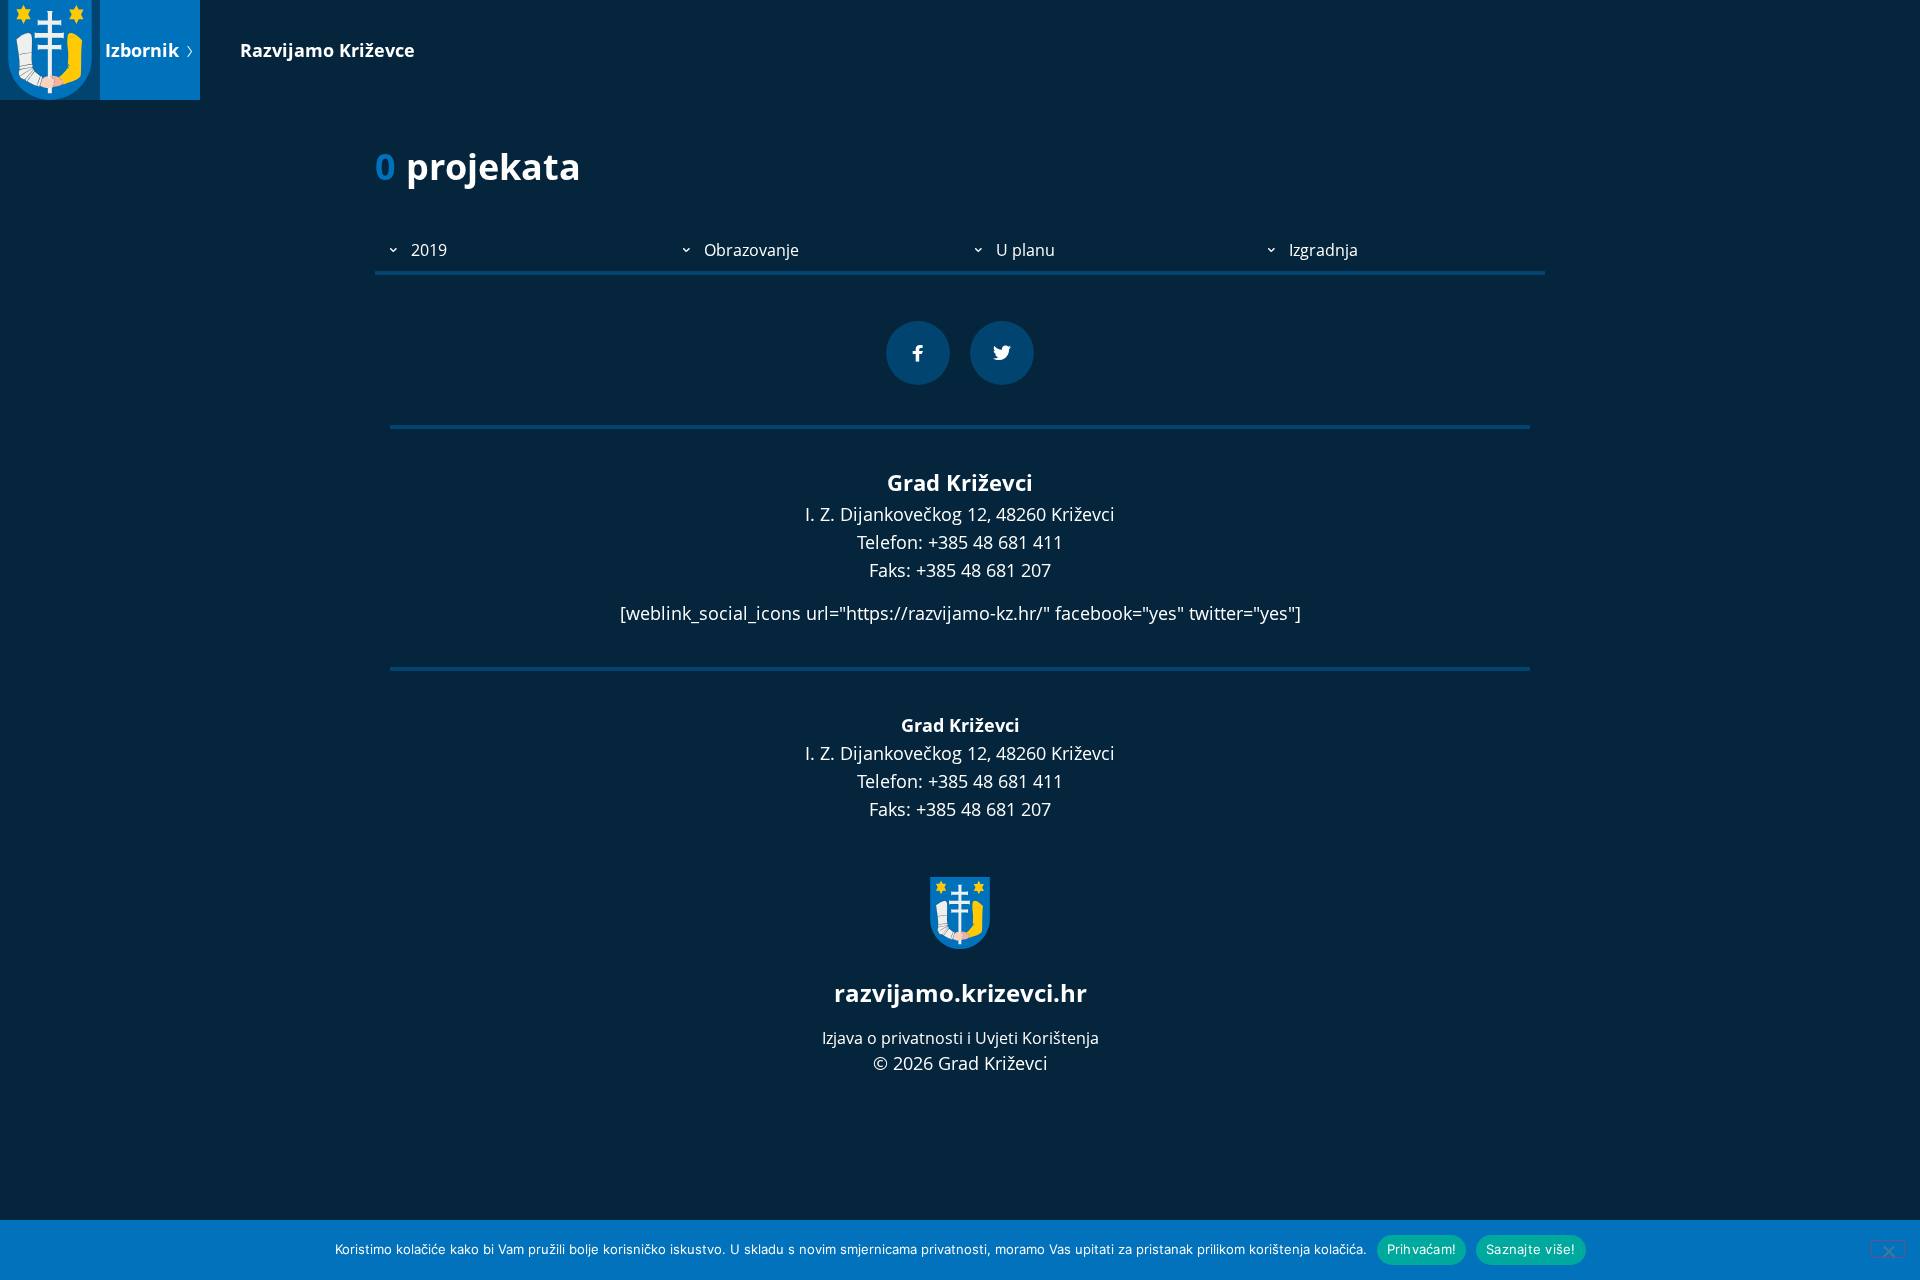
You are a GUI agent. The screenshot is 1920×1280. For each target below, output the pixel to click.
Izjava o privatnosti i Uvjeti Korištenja (960, 1038)
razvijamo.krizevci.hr (960, 992)
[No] (1888, 1249)
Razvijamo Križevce (327, 50)
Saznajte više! (1531, 1249)
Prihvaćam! (1422, 1249)
